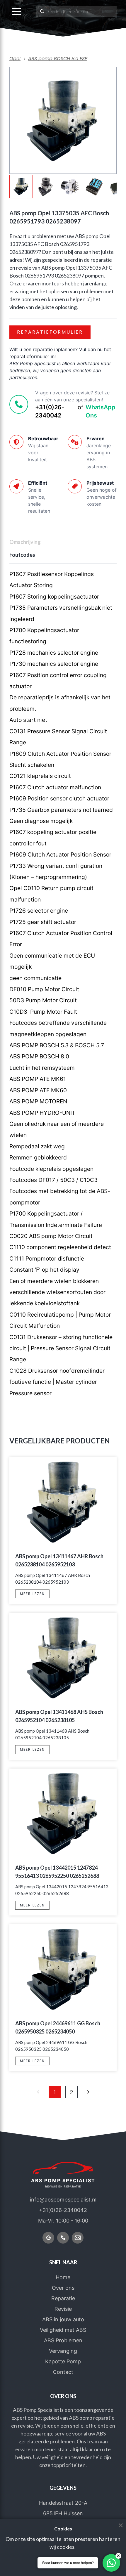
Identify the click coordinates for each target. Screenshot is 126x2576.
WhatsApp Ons (101, 411)
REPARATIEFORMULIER (50, 332)
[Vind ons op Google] (48, 2238)
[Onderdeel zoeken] (42, 11)
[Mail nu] (78, 2238)
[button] (16, 11)
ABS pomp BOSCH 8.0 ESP (58, 59)
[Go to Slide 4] (94, 187)
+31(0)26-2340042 (50, 411)
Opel (15, 59)
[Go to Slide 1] (21, 187)
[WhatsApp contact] (111, 2563)
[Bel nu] (63, 2238)
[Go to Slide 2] (46, 187)
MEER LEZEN (32, 1594)
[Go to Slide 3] (70, 187)
